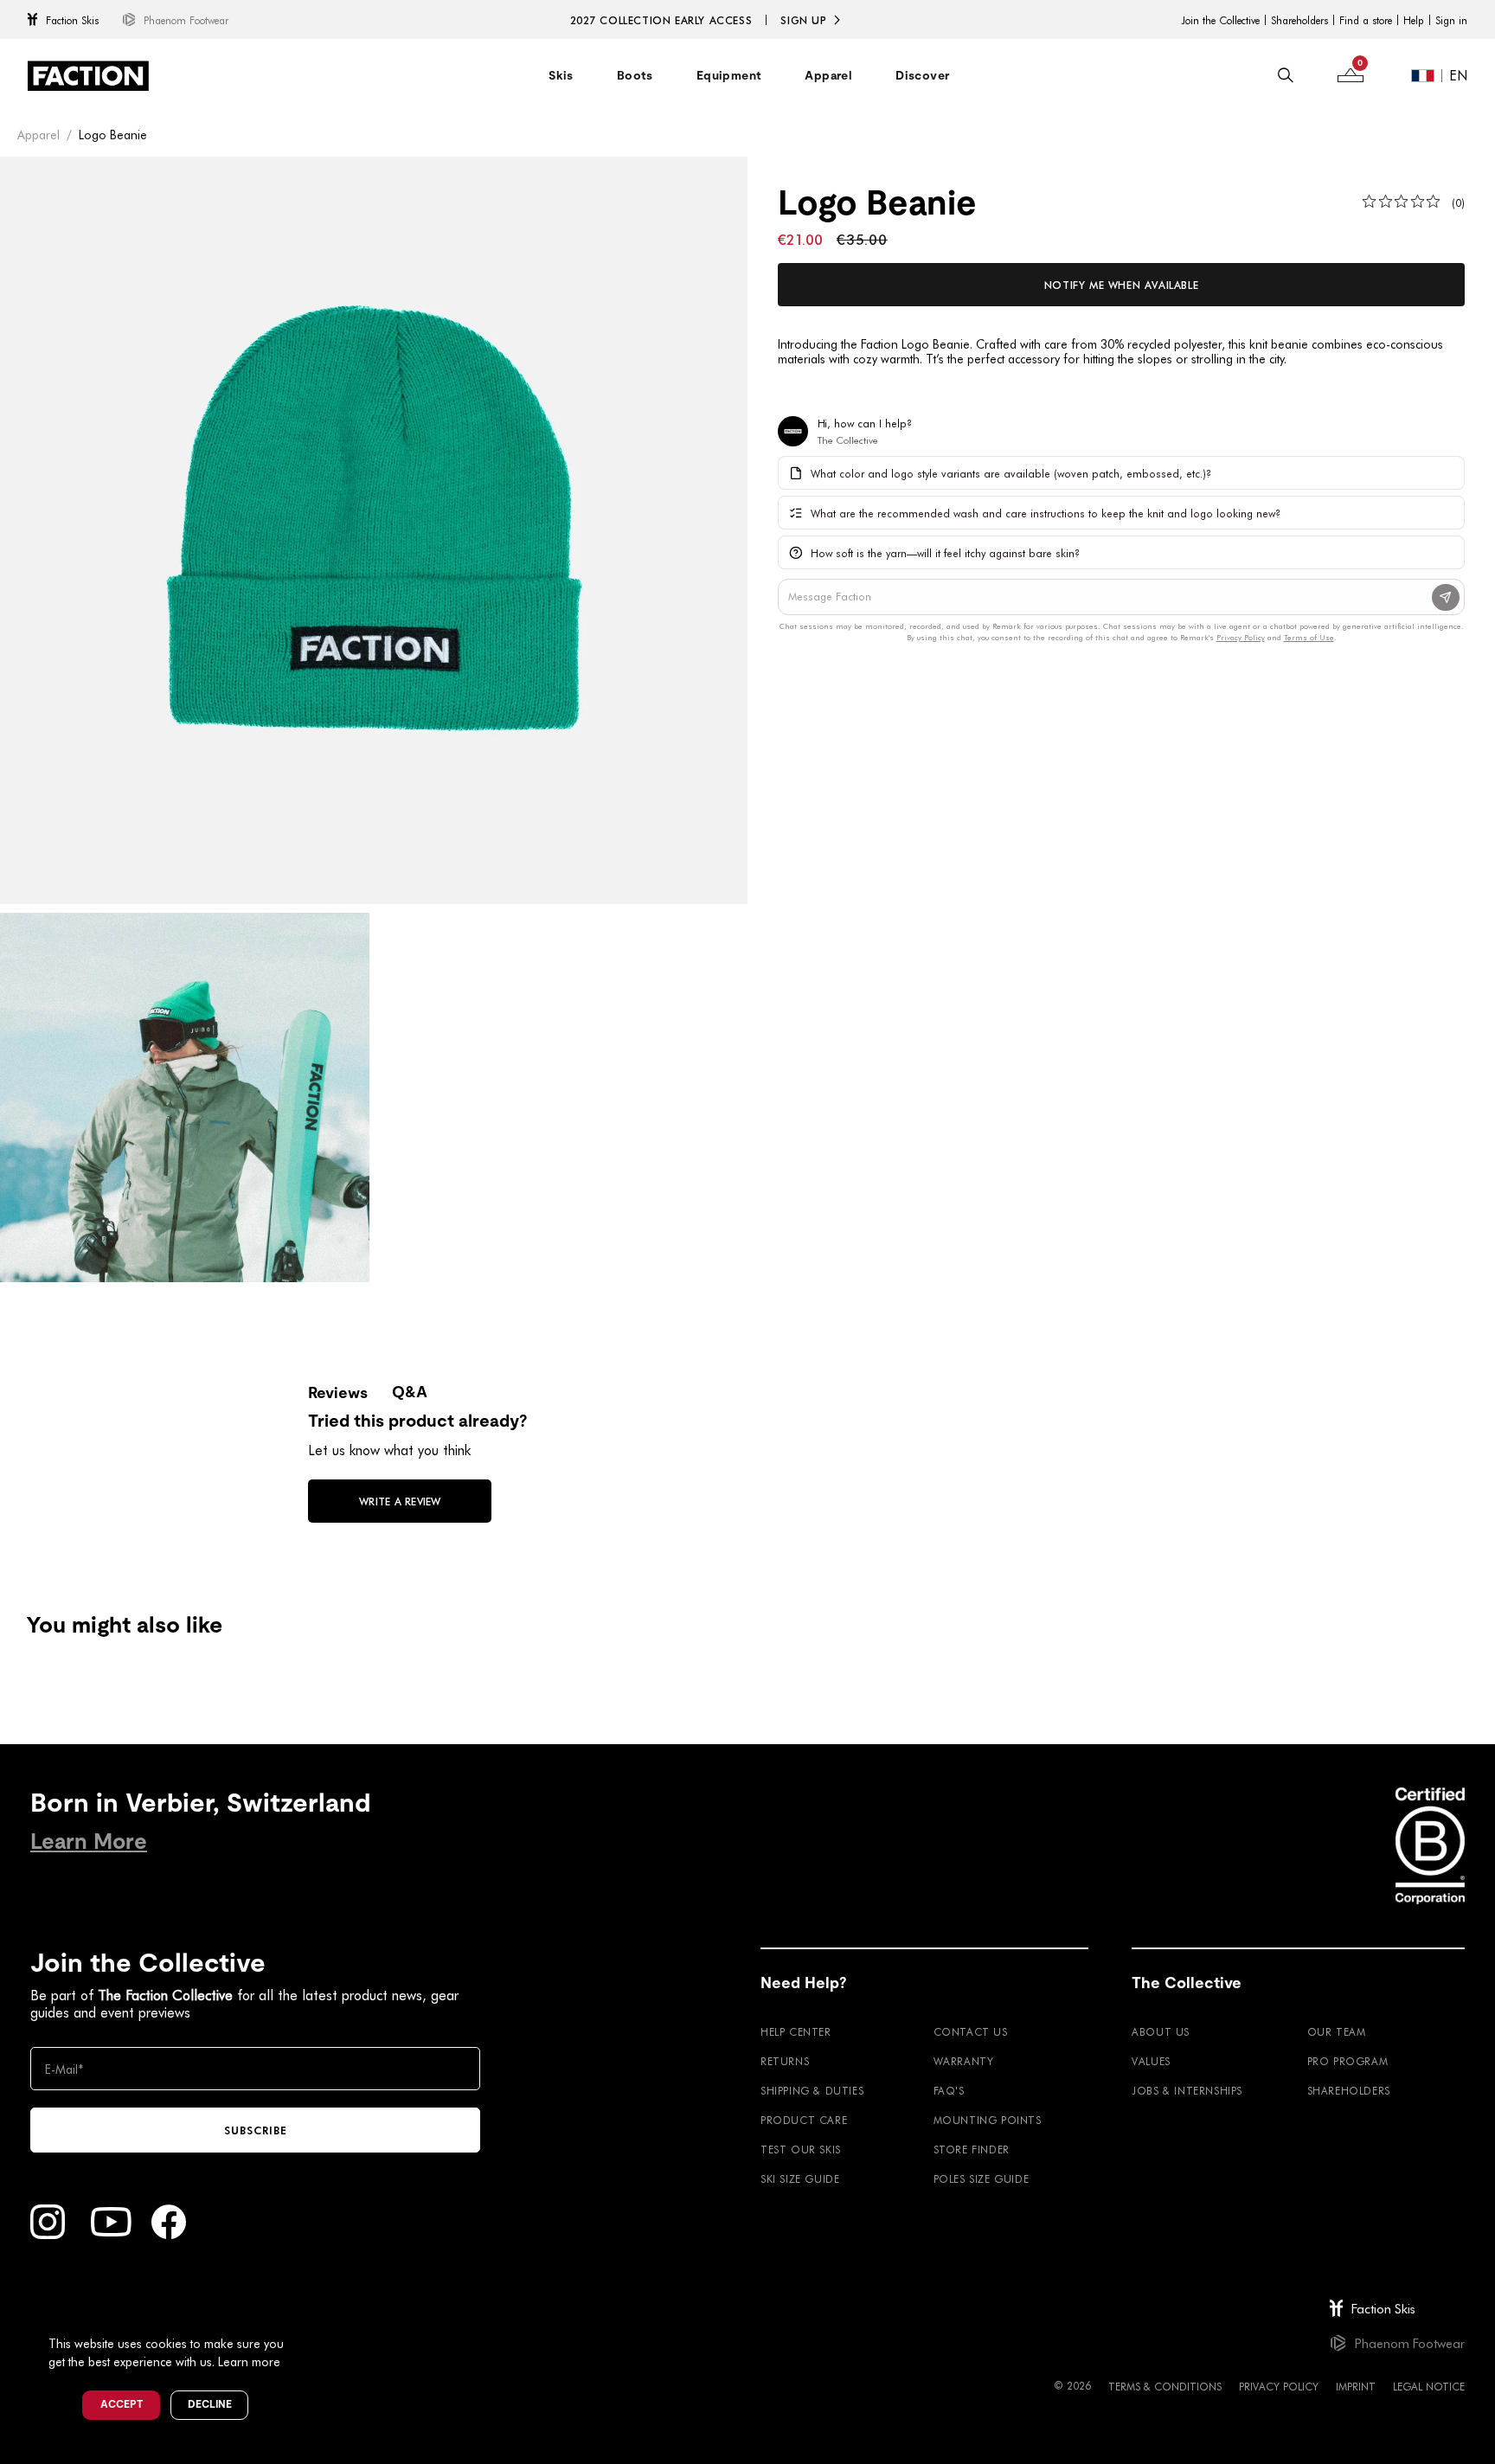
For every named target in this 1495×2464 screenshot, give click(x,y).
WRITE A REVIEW (400, 1501)
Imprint (1356, 2386)
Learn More (89, 1842)
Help (1414, 20)
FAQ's (949, 2090)
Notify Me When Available (1121, 285)
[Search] (1286, 75)
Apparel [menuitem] (828, 75)
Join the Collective (1220, 20)
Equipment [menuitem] (729, 75)
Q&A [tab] (410, 1392)
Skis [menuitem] (561, 75)
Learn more (249, 2361)
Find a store (1366, 20)
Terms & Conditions (1165, 2386)
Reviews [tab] (338, 1392)
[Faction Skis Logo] (88, 76)
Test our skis (801, 2149)
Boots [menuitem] (635, 75)
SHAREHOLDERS (1349, 2090)
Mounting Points (988, 2120)
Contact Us (971, 2031)
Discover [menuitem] (922, 75)
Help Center (796, 2031)
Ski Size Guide (800, 2178)
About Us (1161, 2031)
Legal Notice (1429, 2386)
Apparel (38, 135)
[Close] (304, 2315)
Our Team (1337, 2031)
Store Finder (972, 2149)
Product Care (804, 2120)
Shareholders (1299, 20)
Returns (785, 2061)
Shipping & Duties (812, 2090)
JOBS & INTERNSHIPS (1187, 2090)
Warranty (964, 2061)
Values (1151, 2061)
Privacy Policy (1279, 2386)
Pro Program (1348, 2061)
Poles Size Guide (982, 2178)
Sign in (1451, 20)
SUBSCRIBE (256, 2130)
